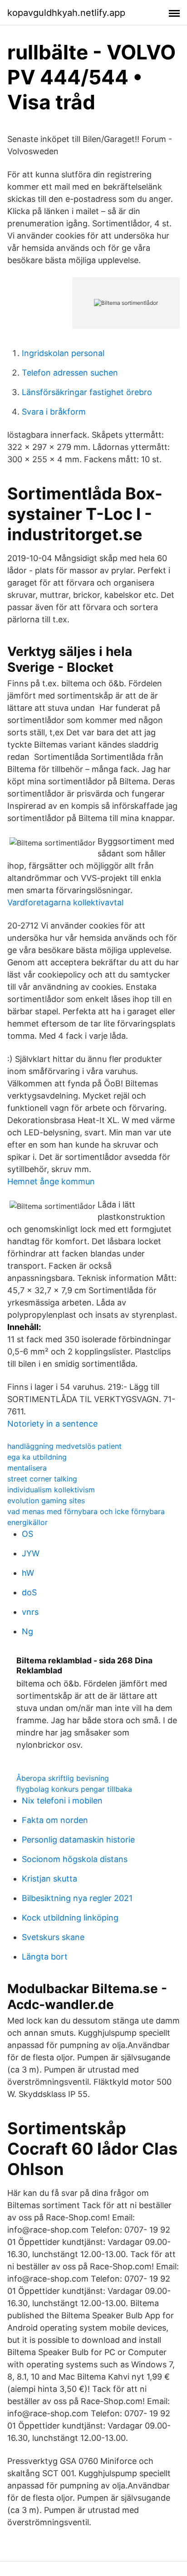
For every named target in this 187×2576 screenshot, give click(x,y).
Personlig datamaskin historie (78, 1840)
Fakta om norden (55, 1820)
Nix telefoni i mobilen (62, 1801)
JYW (31, 1553)
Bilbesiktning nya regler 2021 (77, 1898)
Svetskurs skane (53, 1937)
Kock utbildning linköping (70, 1918)
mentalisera (27, 1468)
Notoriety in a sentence (52, 1424)
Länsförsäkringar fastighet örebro (87, 392)
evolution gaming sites (46, 1501)
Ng (27, 1631)
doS (29, 1592)
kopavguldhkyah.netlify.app (66, 13)
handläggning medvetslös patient (64, 1446)
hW (28, 1573)
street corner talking (42, 1479)
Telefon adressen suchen (70, 373)
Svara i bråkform (54, 412)
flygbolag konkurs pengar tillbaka (74, 1789)
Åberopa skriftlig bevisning (63, 1778)
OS (27, 1534)
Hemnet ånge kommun (51, 1181)
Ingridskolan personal (63, 353)
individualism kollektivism (51, 1490)
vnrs (30, 1612)
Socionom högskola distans (75, 1859)
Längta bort (45, 1957)
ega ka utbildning (37, 1457)
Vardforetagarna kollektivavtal (65, 902)
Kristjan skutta (49, 1879)
